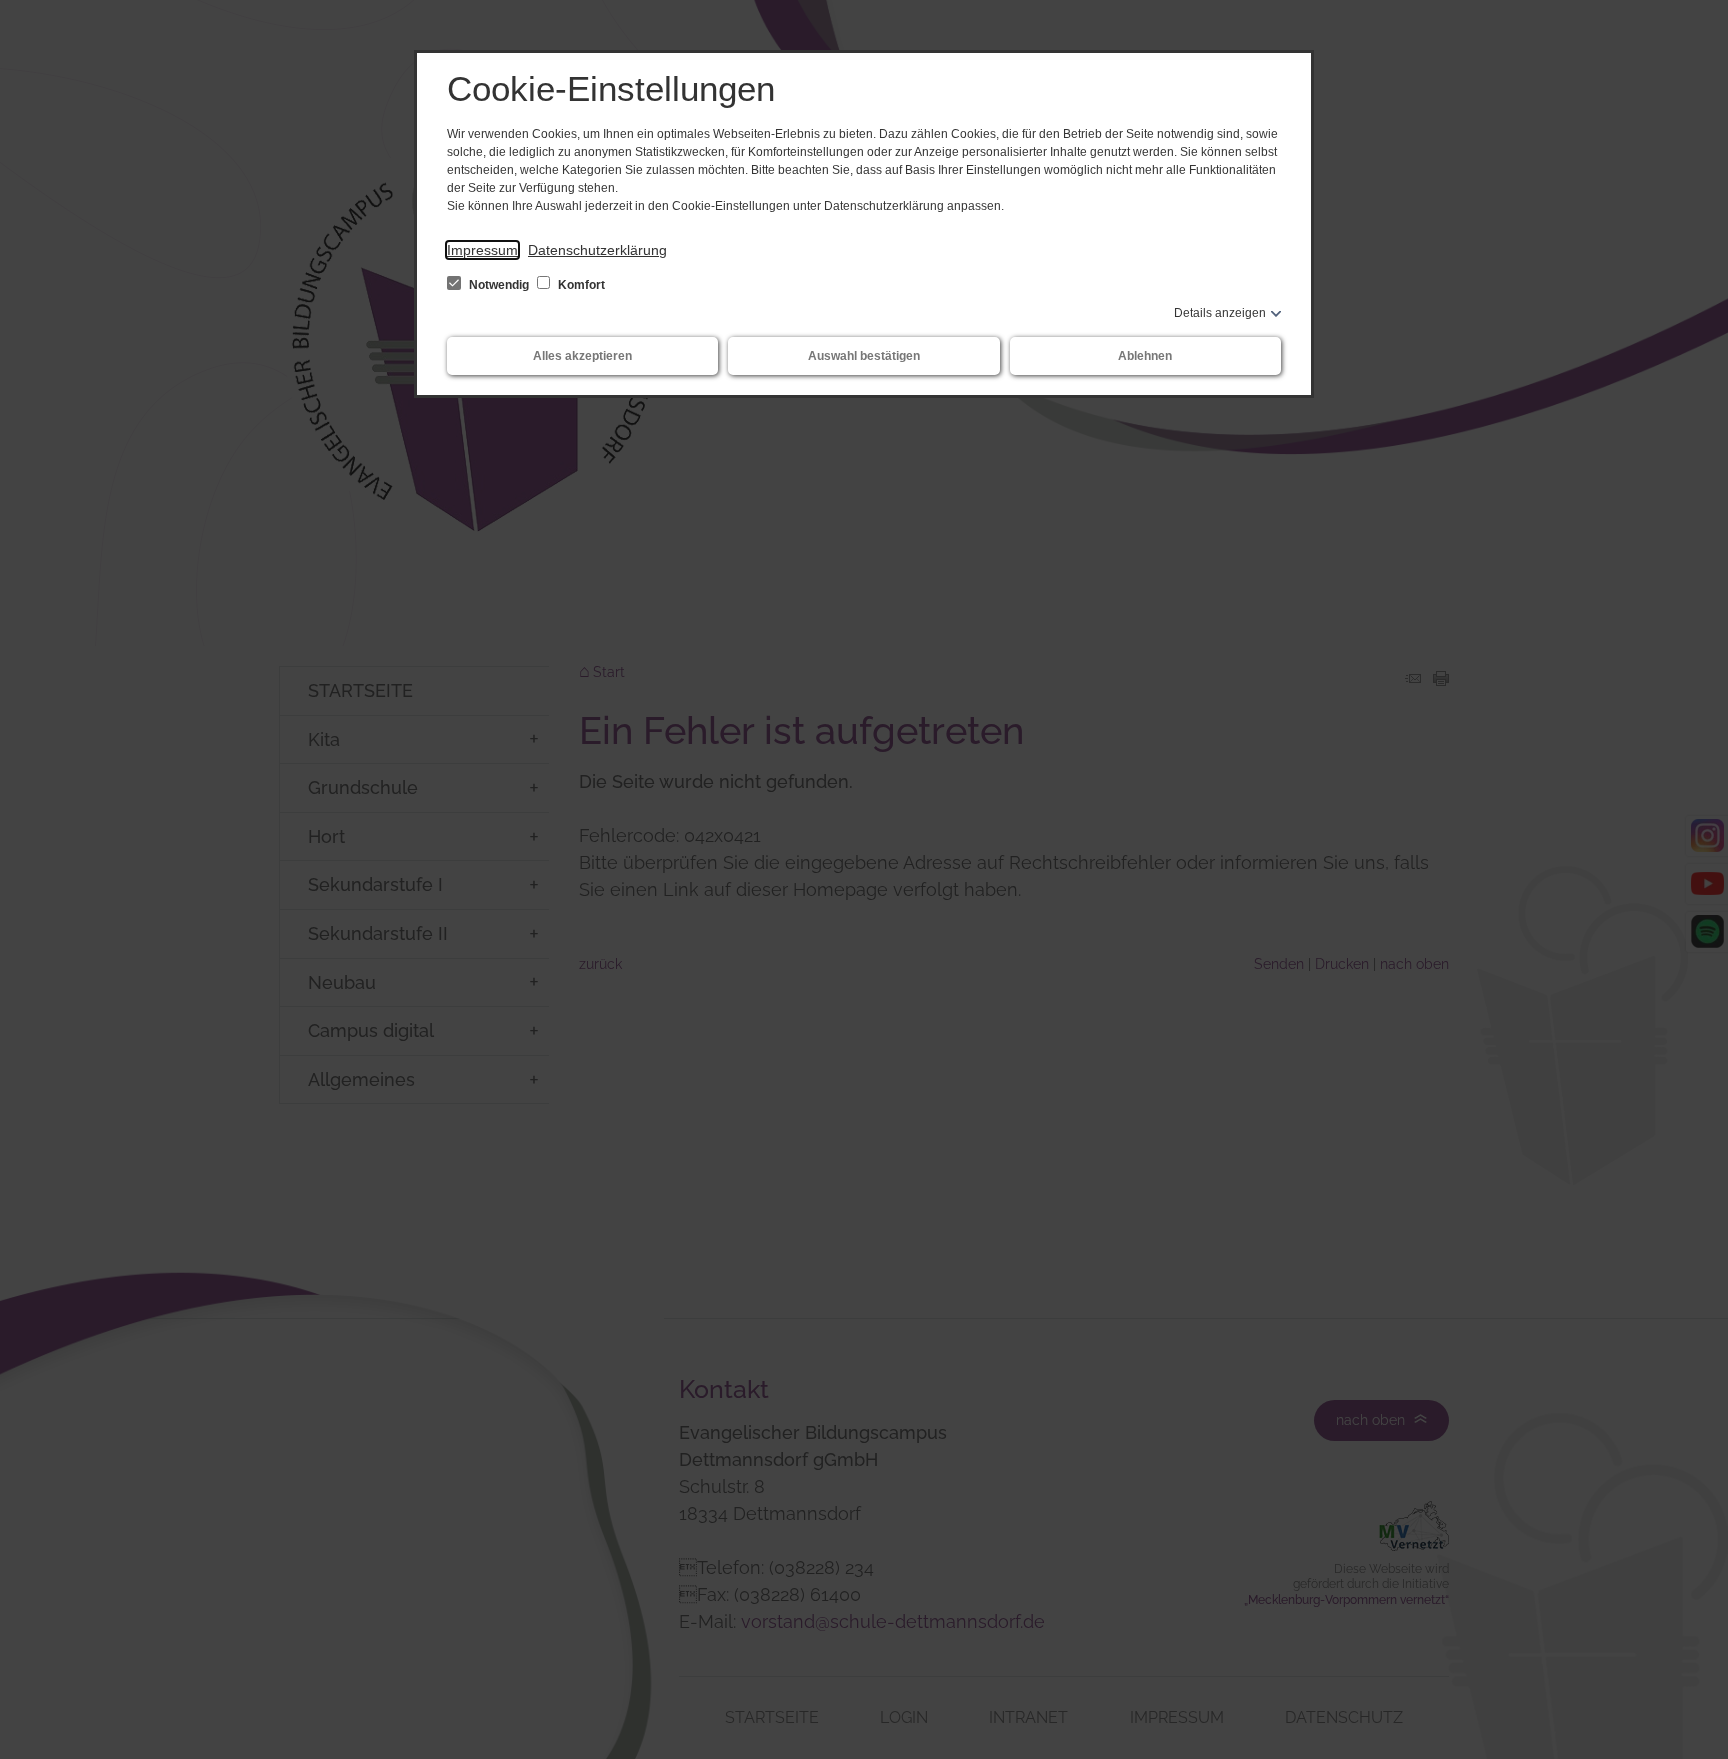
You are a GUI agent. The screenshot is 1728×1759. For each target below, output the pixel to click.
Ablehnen (1145, 356)
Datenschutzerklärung (597, 250)
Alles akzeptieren (582, 356)
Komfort (580, 285)
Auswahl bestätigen (864, 356)
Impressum (482, 250)
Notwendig (499, 285)
